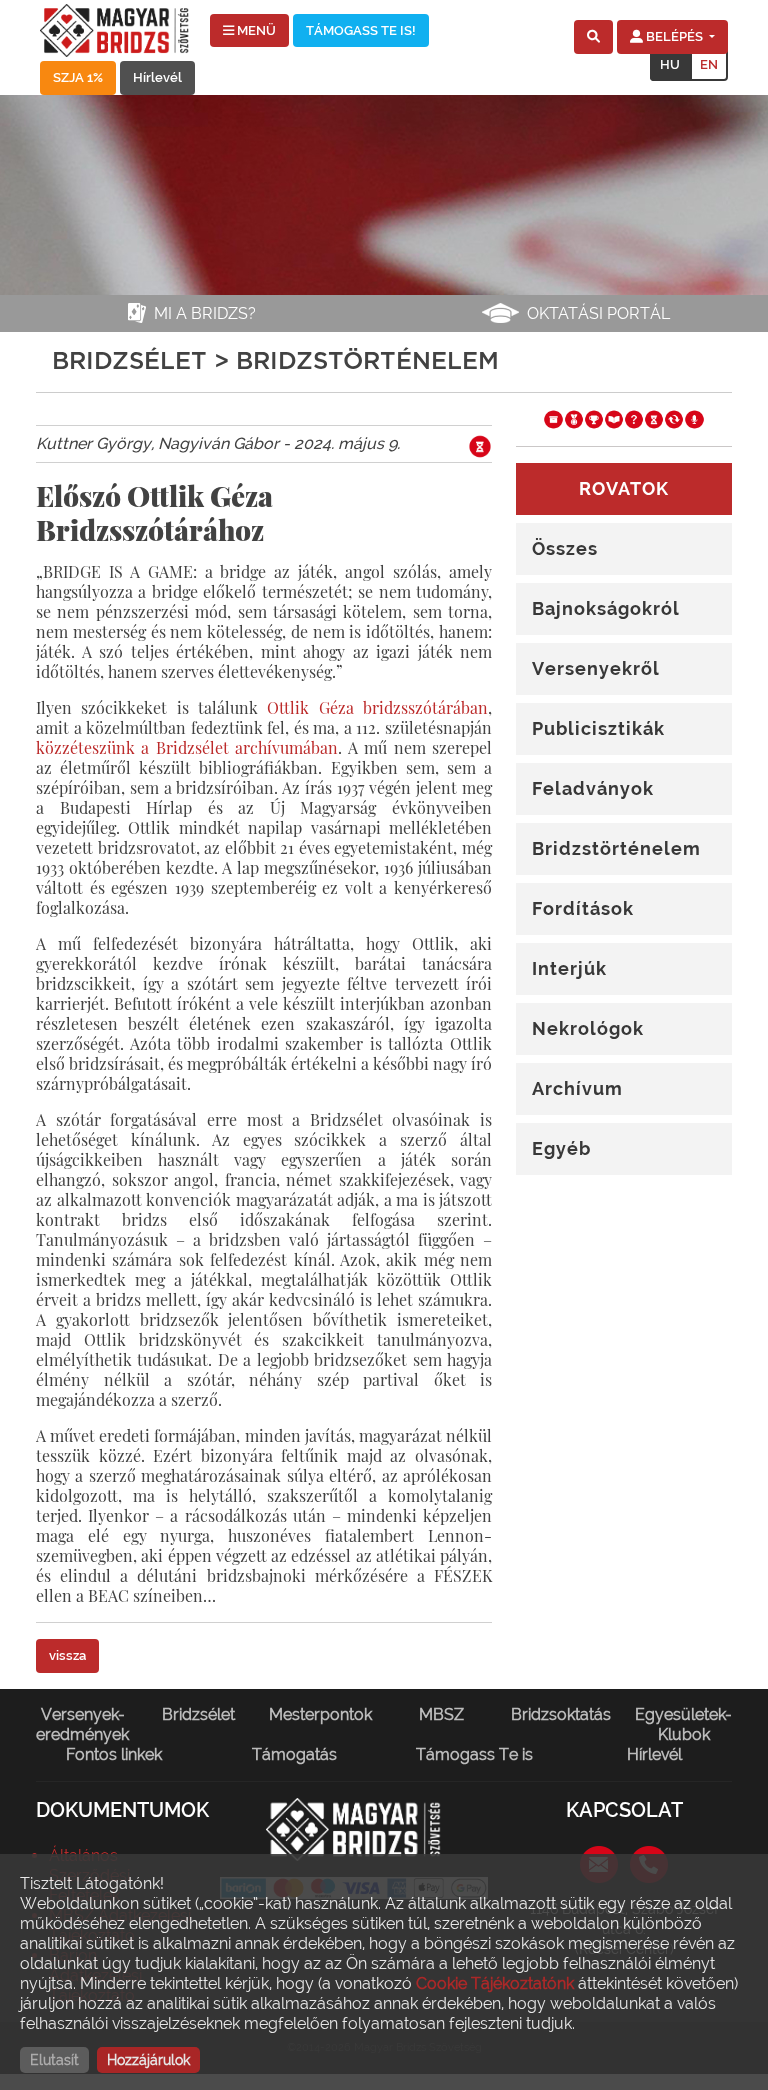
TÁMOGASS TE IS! (361, 30)
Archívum (577, 1088)
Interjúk (569, 968)
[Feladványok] (634, 418)
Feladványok (593, 788)
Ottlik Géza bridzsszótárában (377, 707)
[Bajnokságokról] (574, 418)
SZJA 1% (78, 77)
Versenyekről (596, 668)
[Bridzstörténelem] (654, 418)
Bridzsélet (198, 1714)
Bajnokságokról (606, 608)
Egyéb (561, 1148)
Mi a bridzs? (205, 313)
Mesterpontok (320, 1714)
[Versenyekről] (594, 418)
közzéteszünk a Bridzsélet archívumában (187, 747)
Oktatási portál (598, 313)
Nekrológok (588, 1028)
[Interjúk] (694, 418)
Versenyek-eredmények (82, 1724)
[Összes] (553, 418)
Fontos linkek (114, 1754)
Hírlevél (157, 77)
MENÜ (255, 30)
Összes (565, 548)
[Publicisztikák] (614, 418)
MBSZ (441, 1714)
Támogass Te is (474, 1754)
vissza (67, 1655)
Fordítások (583, 908)
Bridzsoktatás (561, 1714)
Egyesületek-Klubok (683, 1724)
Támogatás (294, 1754)
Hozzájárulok (148, 2060)
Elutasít (54, 2060)
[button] (593, 37)
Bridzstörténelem (616, 848)
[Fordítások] (674, 418)
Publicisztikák (598, 728)
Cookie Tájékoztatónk (495, 1983)
